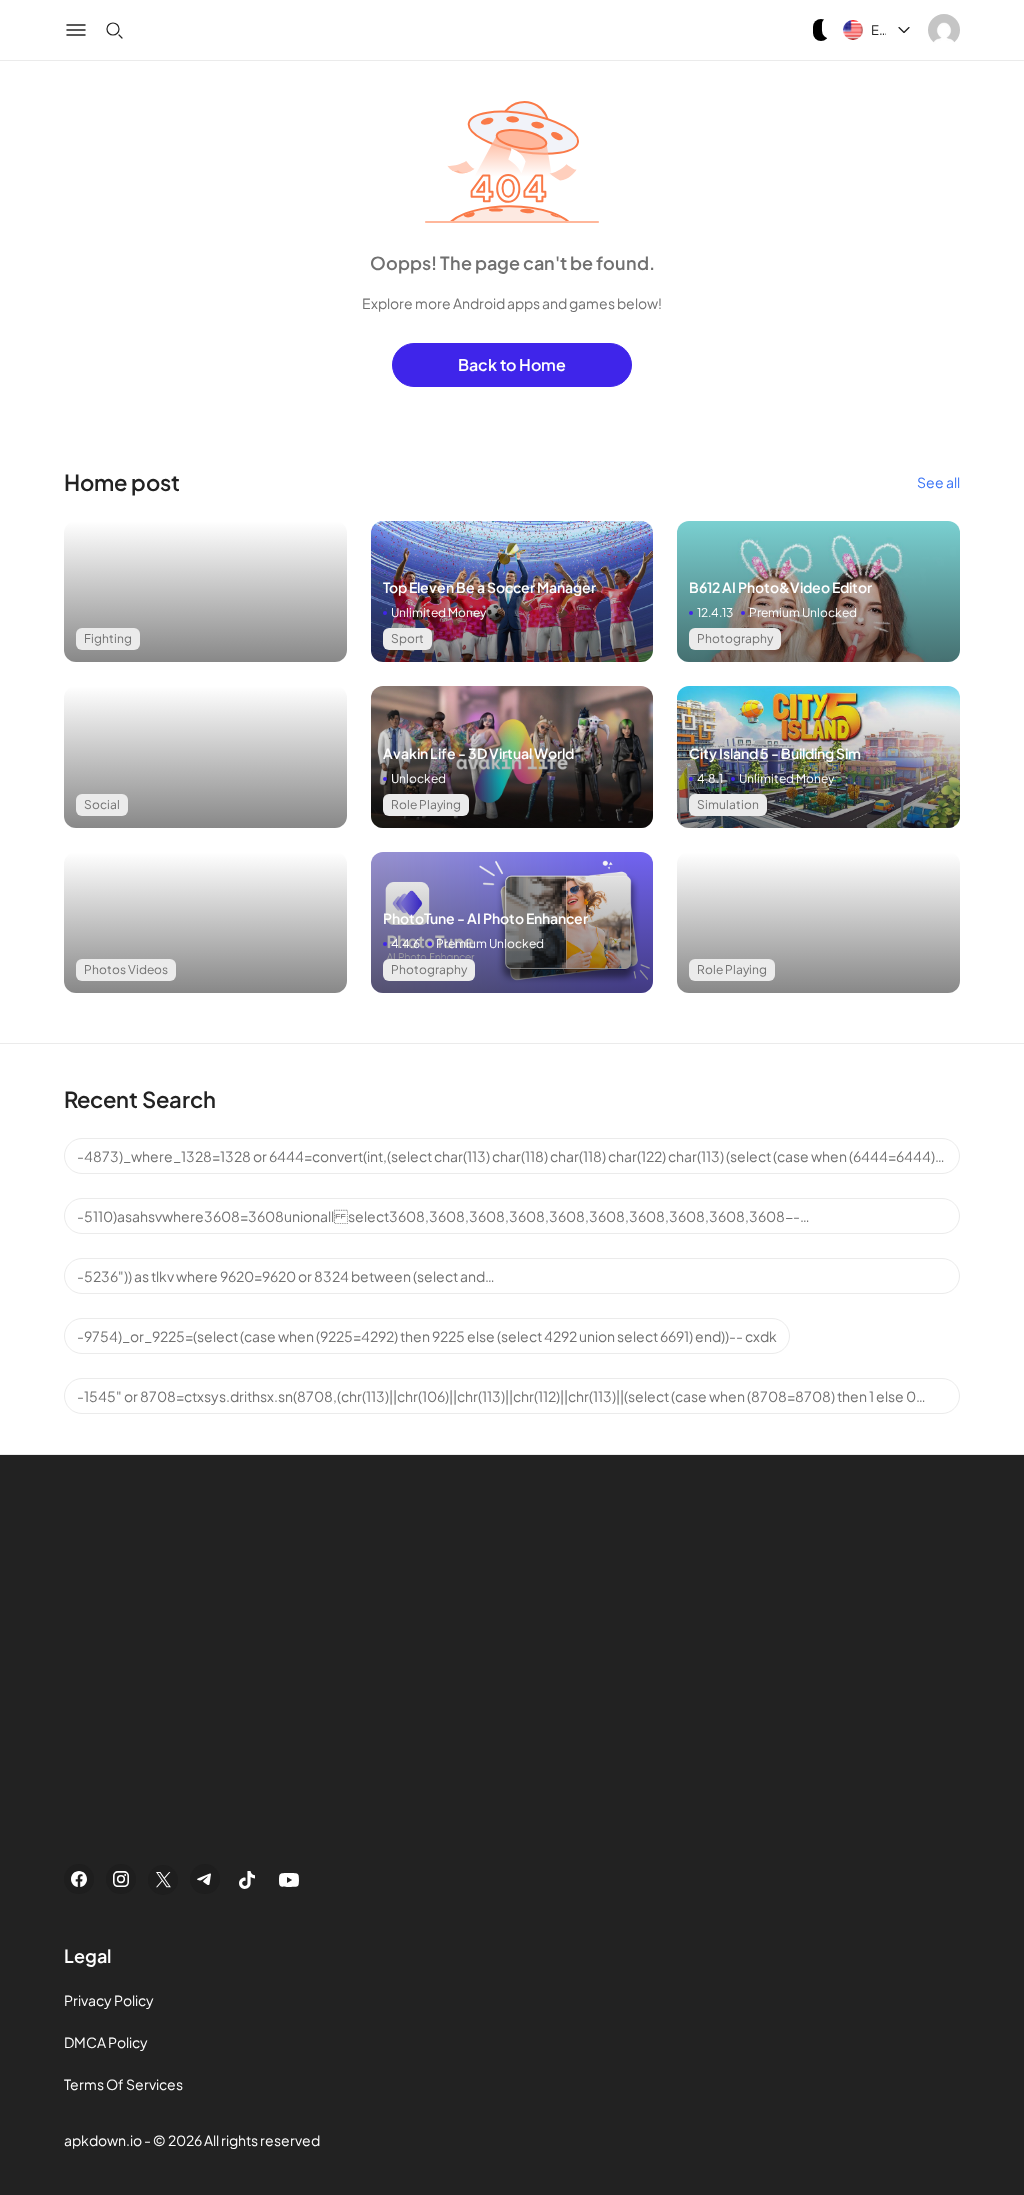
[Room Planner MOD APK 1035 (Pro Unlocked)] (205, 922)
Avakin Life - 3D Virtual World (478, 753)
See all (938, 482)
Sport (407, 638)
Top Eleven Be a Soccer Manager (489, 587)
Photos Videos (126, 969)
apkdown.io (103, 2140)
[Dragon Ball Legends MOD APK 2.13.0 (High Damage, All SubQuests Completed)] (205, 591)
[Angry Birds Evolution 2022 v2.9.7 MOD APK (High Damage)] (818, 922)
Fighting (108, 638)
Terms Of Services (123, 2084)
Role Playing (426, 804)
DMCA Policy (106, 2042)
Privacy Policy (109, 2000)
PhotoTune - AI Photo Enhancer (485, 918)
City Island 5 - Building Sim (775, 753)
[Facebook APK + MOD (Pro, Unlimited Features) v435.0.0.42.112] (205, 756)
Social (102, 804)
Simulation (728, 804)
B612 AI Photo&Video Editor (780, 587)
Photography (735, 638)
